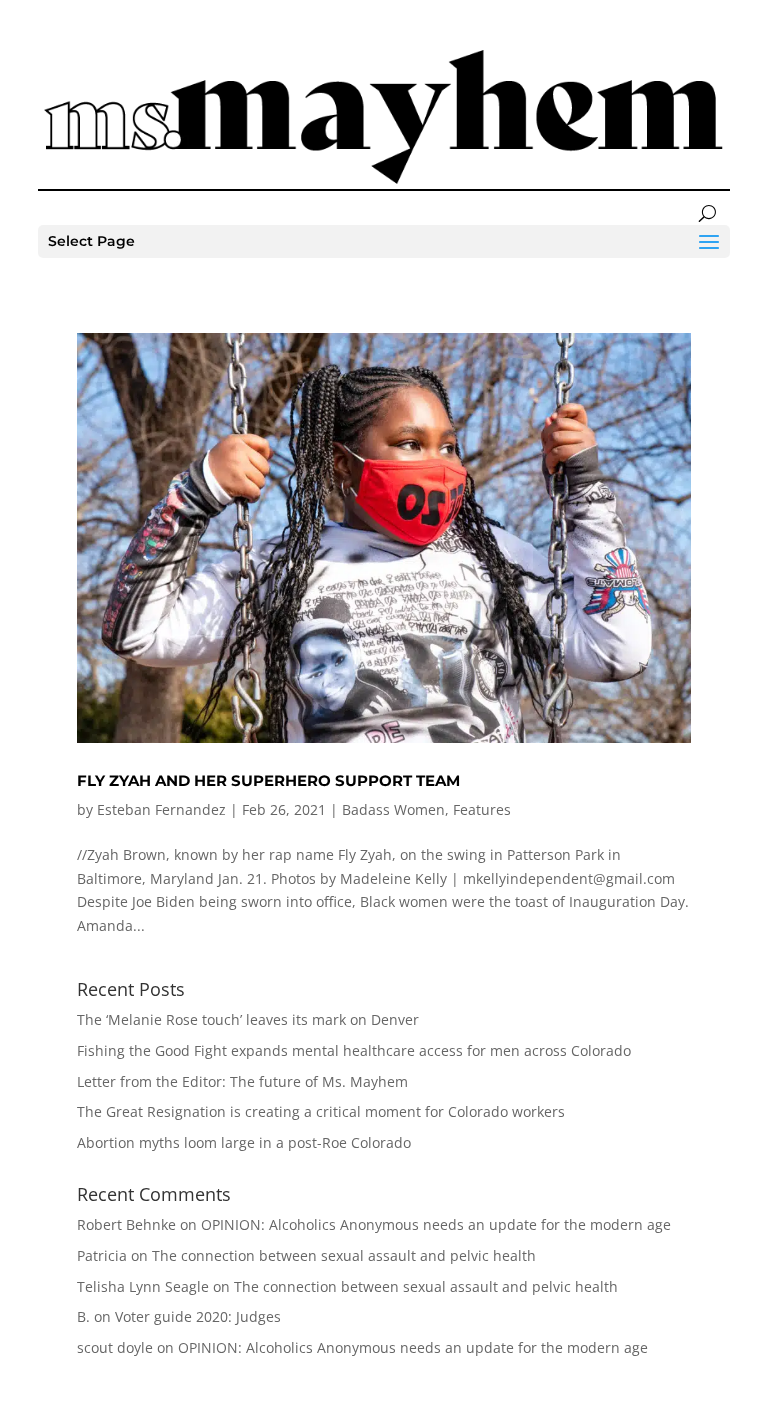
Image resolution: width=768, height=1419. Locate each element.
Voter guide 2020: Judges (198, 1316)
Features (482, 809)
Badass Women (393, 809)
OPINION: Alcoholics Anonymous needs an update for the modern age (436, 1224)
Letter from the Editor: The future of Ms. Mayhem (242, 1081)
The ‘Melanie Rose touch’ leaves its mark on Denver (248, 1019)
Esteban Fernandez (161, 809)
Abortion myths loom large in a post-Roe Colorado (244, 1142)
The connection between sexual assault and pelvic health (344, 1255)
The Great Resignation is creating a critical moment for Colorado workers (321, 1111)
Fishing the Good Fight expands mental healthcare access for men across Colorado (354, 1050)
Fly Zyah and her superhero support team (268, 780)
